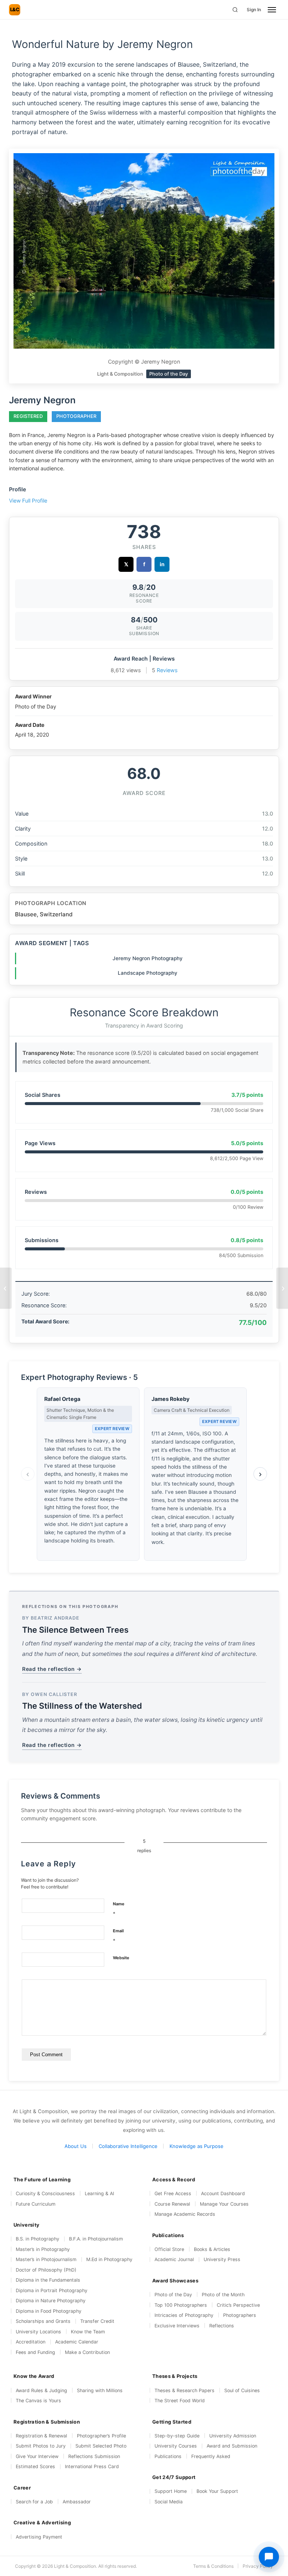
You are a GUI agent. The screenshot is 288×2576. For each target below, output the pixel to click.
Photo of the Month (223, 2295)
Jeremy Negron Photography (148, 958)
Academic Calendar (77, 2342)
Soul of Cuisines (242, 2390)
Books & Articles (212, 2249)
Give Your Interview (37, 2456)
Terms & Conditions (213, 2566)
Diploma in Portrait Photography (52, 2290)
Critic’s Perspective (238, 2305)
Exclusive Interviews (177, 2326)
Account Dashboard (223, 2193)
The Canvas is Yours (38, 2401)
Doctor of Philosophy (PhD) (46, 2270)
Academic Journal (174, 2259)
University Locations (38, 2332)
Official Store (169, 2249)
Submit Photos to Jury (41, 2446)
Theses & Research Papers (184, 2390)
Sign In (254, 10)
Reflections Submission (94, 2456)
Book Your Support (217, 2491)
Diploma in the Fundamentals (48, 2280)
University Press (222, 2259)
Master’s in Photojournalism (46, 2259)
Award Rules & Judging (41, 2390)
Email (118, 1936)
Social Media (169, 2502)
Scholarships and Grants (43, 2321)
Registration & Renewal (41, 2436)
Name (119, 1909)
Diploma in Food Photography (49, 2311)
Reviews (167, 670)
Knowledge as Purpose (196, 2146)
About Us (76, 2146)
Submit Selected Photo (101, 2446)
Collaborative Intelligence (128, 2146)
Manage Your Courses (224, 2204)
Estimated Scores (35, 2466)
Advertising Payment (39, 2537)
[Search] (235, 10)
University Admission (233, 2436)
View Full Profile (28, 500)
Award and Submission (232, 2446)
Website (121, 1958)
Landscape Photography (148, 973)
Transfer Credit (97, 2321)
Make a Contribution (87, 2352)
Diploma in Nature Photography (51, 2301)
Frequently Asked (211, 2456)
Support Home (171, 2491)
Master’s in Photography (43, 2249)
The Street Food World (180, 2401)
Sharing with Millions (100, 2390)
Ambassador (77, 2502)
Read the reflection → (52, 1669)
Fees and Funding (35, 2352)
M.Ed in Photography (109, 2259)
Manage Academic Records (185, 2214)
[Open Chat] (269, 2557)
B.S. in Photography (37, 2239)
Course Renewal (172, 2204)
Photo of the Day (173, 2295)
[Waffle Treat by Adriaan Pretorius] (282, 1288)
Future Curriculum (36, 2204)
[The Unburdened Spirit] (6, 1288)
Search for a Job (34, 2502)
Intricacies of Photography (184, 2315)
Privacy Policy (258, 2566)
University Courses (176, 2446)
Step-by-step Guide (177, 2436)
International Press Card (92, 2466)
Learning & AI (99, 2193)
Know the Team (88, 2332)
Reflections (222, 2326)
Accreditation (31, 2342)
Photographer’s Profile (101, 2436)
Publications (168, 2456)
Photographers (240, 2315)
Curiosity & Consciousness (45, 2193)
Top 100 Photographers (181, 2305)
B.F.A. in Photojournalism (96, 2239)
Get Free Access (173, 2193)
